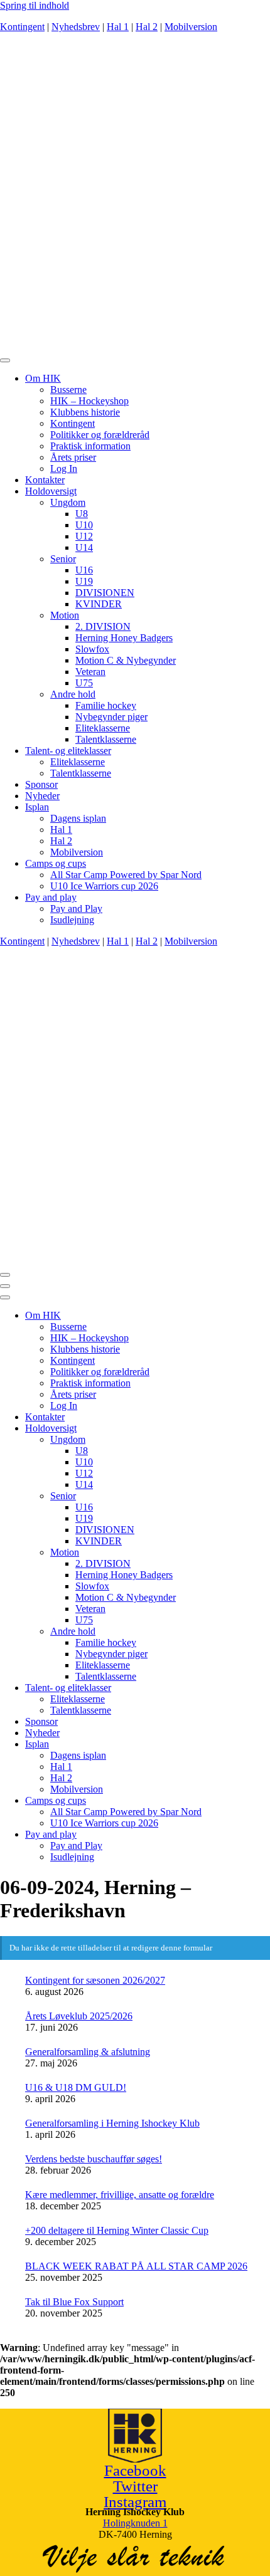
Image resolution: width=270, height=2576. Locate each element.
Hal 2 (147, 27)
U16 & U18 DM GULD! (76, 2087)
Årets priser (73, 457)
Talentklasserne (106, 739)
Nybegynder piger (111, 717)
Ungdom (68, 502)
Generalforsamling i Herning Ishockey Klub (112, 2123)
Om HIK (43, 378)
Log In (64, 469)
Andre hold (73, 694)
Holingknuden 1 (135, 2523)
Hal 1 (118, 27)
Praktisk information (90, 446)
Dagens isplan (78, 818)
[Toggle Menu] (5, 360)
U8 (82, 514)
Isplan (37, 807)
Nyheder (42, 796)
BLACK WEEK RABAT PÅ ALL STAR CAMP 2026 (136, 2266)
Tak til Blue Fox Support (74, 2302)
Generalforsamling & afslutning (88, 2052)
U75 (84, 683)
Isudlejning (72, 920)
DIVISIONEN (105, 593)
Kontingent (22, 27)
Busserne (68, 390)
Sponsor (41, 784)
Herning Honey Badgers (124, 638)
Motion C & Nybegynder (126, 660)
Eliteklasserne (103, 728)
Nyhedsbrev (76, 27)
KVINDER (99, 604)
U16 (84, 570)
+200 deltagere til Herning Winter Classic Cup (117, 2230)
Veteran (90, 672)
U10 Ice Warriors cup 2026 (104, 886)
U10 (84, 525)
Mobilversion (191, 27)
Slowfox (92, 649)
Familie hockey (106, 705)
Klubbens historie (85, 412)
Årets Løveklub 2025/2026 (79, 2016)
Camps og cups (56, 863)
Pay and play (51, 897)
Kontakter (45, 480)
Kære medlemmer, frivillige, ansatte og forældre (120, 2195)
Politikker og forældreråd (100, 435)
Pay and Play (76, 908)
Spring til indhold (35, 5)
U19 (84, 581)
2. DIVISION (103, 626)
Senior (63, 559)
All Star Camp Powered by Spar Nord (126, 875)
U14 (84, 547)
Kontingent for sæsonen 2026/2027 (95, 1980)
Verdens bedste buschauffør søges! (94, 2159)
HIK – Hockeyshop (89, 401)
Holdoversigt (51, 491)
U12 (84, 536)
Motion (65, 615)
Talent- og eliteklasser (68, 751)
